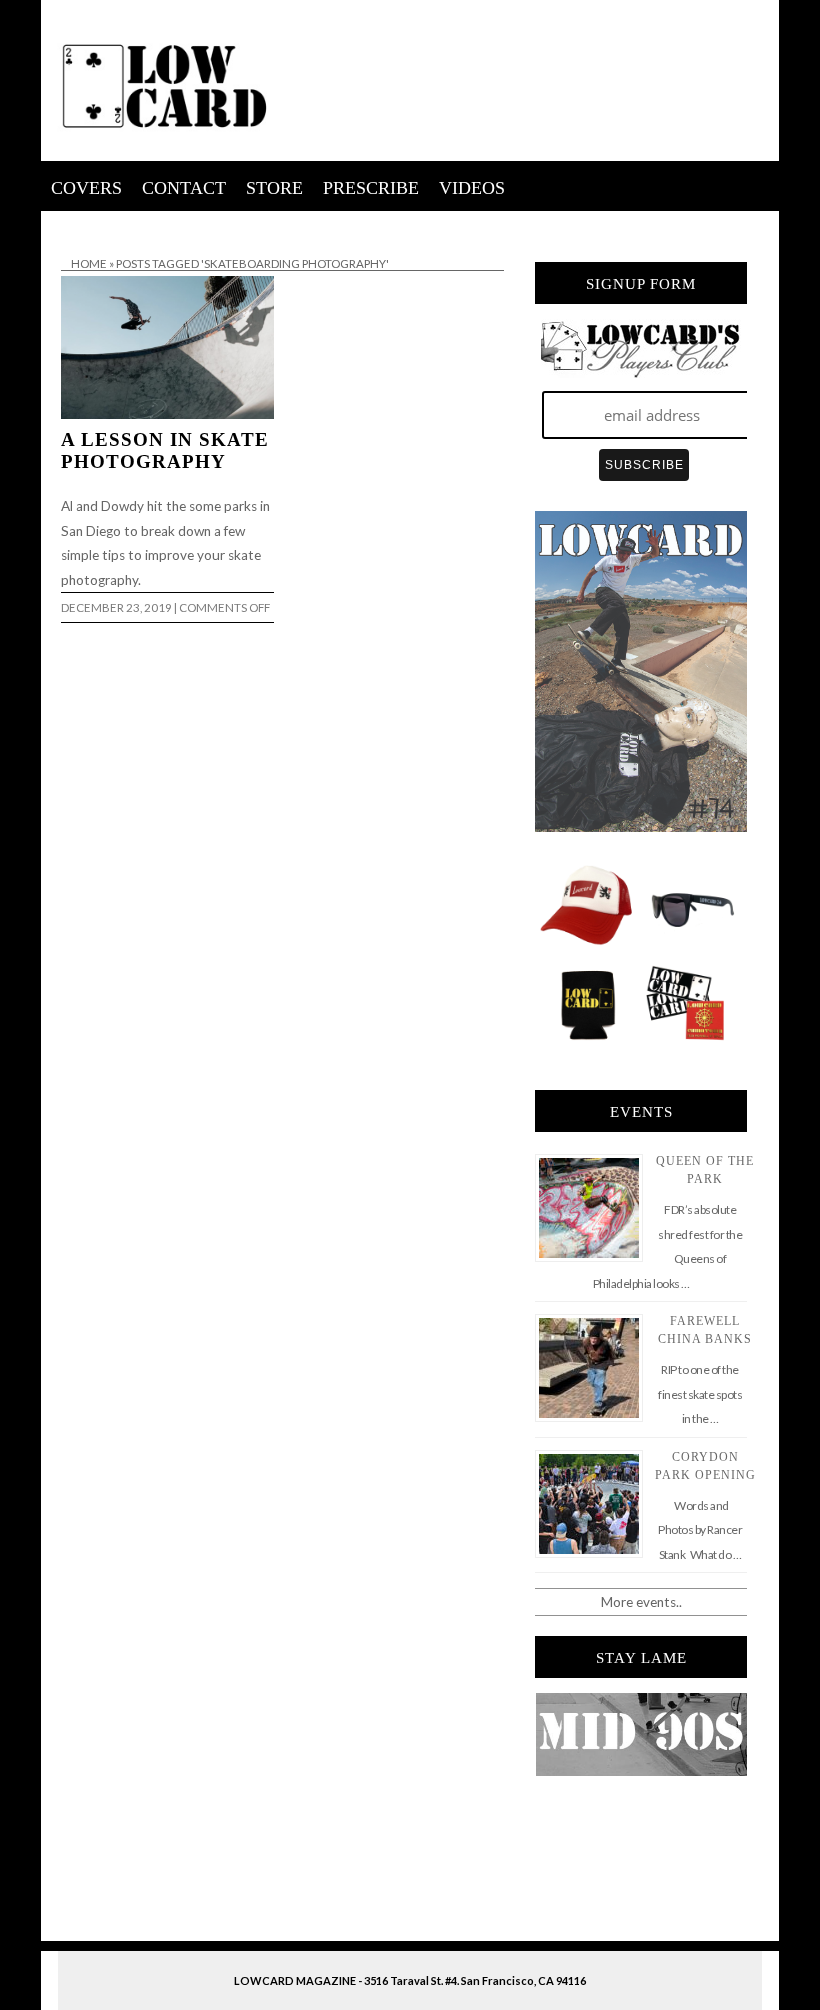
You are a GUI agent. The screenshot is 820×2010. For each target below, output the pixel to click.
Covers (86, 188)
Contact (184, 188)
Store (274, 188)
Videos (472, 188)
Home (89, 263)
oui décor (69, 224)
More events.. (641, 1602)
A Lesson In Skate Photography (165, 451)
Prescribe (371, 188)
